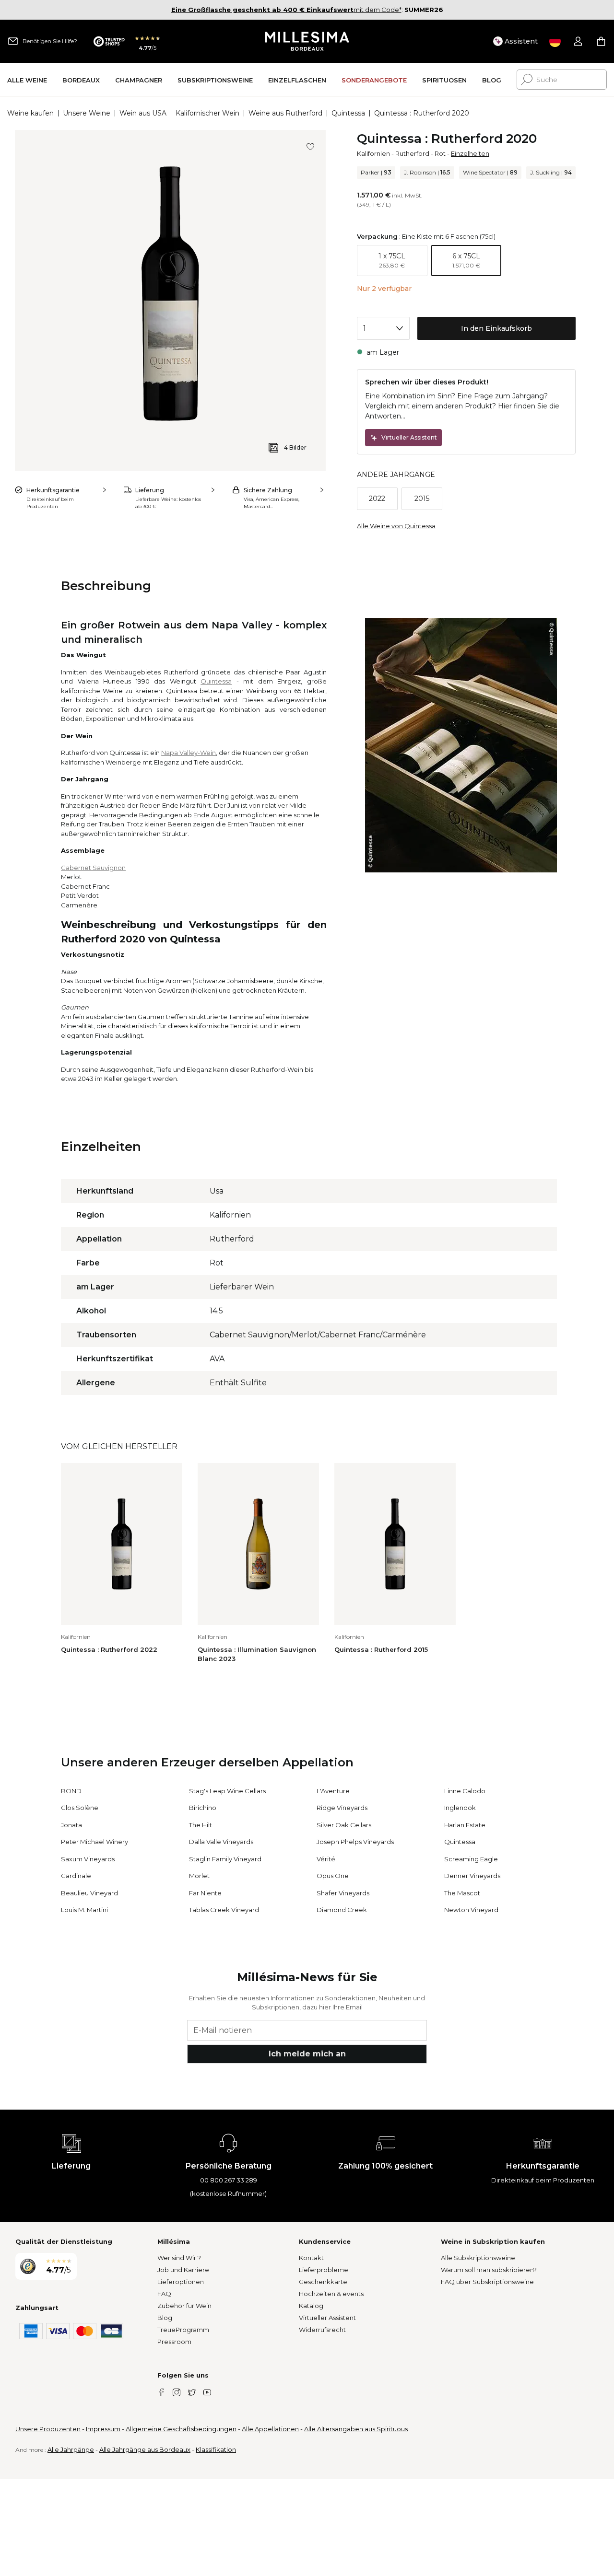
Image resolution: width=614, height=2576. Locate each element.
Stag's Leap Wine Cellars (227, 1791)
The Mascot (462, 1893)
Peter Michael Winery (94, 1842)
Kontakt (311, 2258)
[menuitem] (27, 80)
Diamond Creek (342, 1910)
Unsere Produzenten (48, 2429)
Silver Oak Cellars (344, 1825)
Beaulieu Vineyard (89, 1893)
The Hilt (201, 1825)
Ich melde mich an (307, 2054)
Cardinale (76, 1876)
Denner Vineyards (472, 1876)
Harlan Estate (465, 1825)
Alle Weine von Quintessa (396, 526)
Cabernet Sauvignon (93, 868)
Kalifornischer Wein (207, 113)
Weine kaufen (30, 113)
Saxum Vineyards (88, 1859)
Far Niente (205, 1893)
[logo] (307, 41)
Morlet (199, 1876)
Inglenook (460, 1808)
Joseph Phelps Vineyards (355, 1842)
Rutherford (412, 153)
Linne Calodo (465, 1791)
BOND (71, 1791)
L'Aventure (333, 1791)
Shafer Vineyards (343, 1893)
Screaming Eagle (471, 1859)
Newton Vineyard (471, 1910)
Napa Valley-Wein (189, 753)
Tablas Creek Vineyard (224, 1910)
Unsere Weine (87, 113)
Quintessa (348, 113)
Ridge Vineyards (342, 1808)
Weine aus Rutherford (285, 113)
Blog (165, 2318)
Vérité (326, 1859)
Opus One (333, 1876)
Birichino (203, 1808)
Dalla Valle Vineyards (221, 1842)
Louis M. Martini (84, 1910)
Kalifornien (373, 153)
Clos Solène (80, 1808)
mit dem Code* (286, 10)
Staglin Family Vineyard (225, 1859)
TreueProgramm (183, 2330)
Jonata (71, 1825)
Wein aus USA (143, 113)
